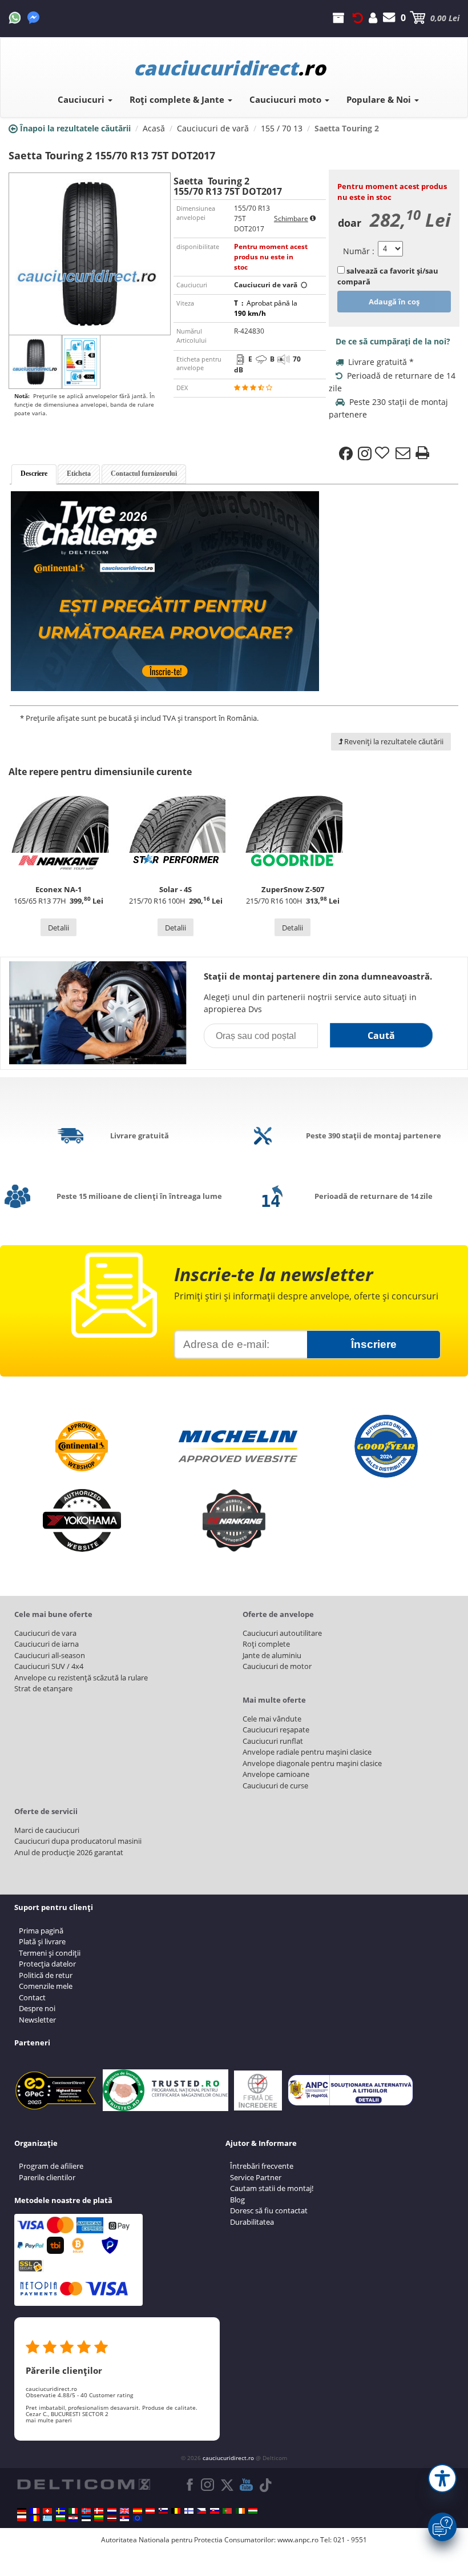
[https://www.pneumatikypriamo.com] (215, 2511)
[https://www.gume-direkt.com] (163, 2511)
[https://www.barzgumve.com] (60, 2518)
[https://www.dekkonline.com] (86, 2511)
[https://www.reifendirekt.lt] (99, 2518)
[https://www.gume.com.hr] (73, 2518)
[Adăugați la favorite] (384, 454)
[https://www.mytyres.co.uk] (124, 2511)
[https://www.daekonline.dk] (99, 2511)
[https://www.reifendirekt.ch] (47, 2511)
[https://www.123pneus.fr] (35, 2511)
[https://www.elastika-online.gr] (47, 2518)
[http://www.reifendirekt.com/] (138, 2518)
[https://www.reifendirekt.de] (22, 2511)
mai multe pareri (49, 2420)
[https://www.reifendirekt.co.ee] (86, 2518)
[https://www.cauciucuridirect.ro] (35, 2518)
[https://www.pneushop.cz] (201, 2511)
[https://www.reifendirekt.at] (150, 2511)
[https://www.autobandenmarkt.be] (176, 2511)
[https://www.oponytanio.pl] (22, 2518)
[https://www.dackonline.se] (60, 2511)
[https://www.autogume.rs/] (124, 2518)
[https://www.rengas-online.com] (189, 2511)
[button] (442, 2478)
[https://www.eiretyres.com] (240, 2511)
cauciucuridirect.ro (228, 2458)
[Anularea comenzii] (358, 18)
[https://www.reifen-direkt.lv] (112, 2518)
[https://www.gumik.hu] (253, 2511)
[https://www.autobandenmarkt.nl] (112, 2511)
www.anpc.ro (298, 2540)
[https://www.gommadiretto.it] (73, 2511)
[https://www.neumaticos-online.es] (138, 2511)
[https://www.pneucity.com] (227, 2511)
